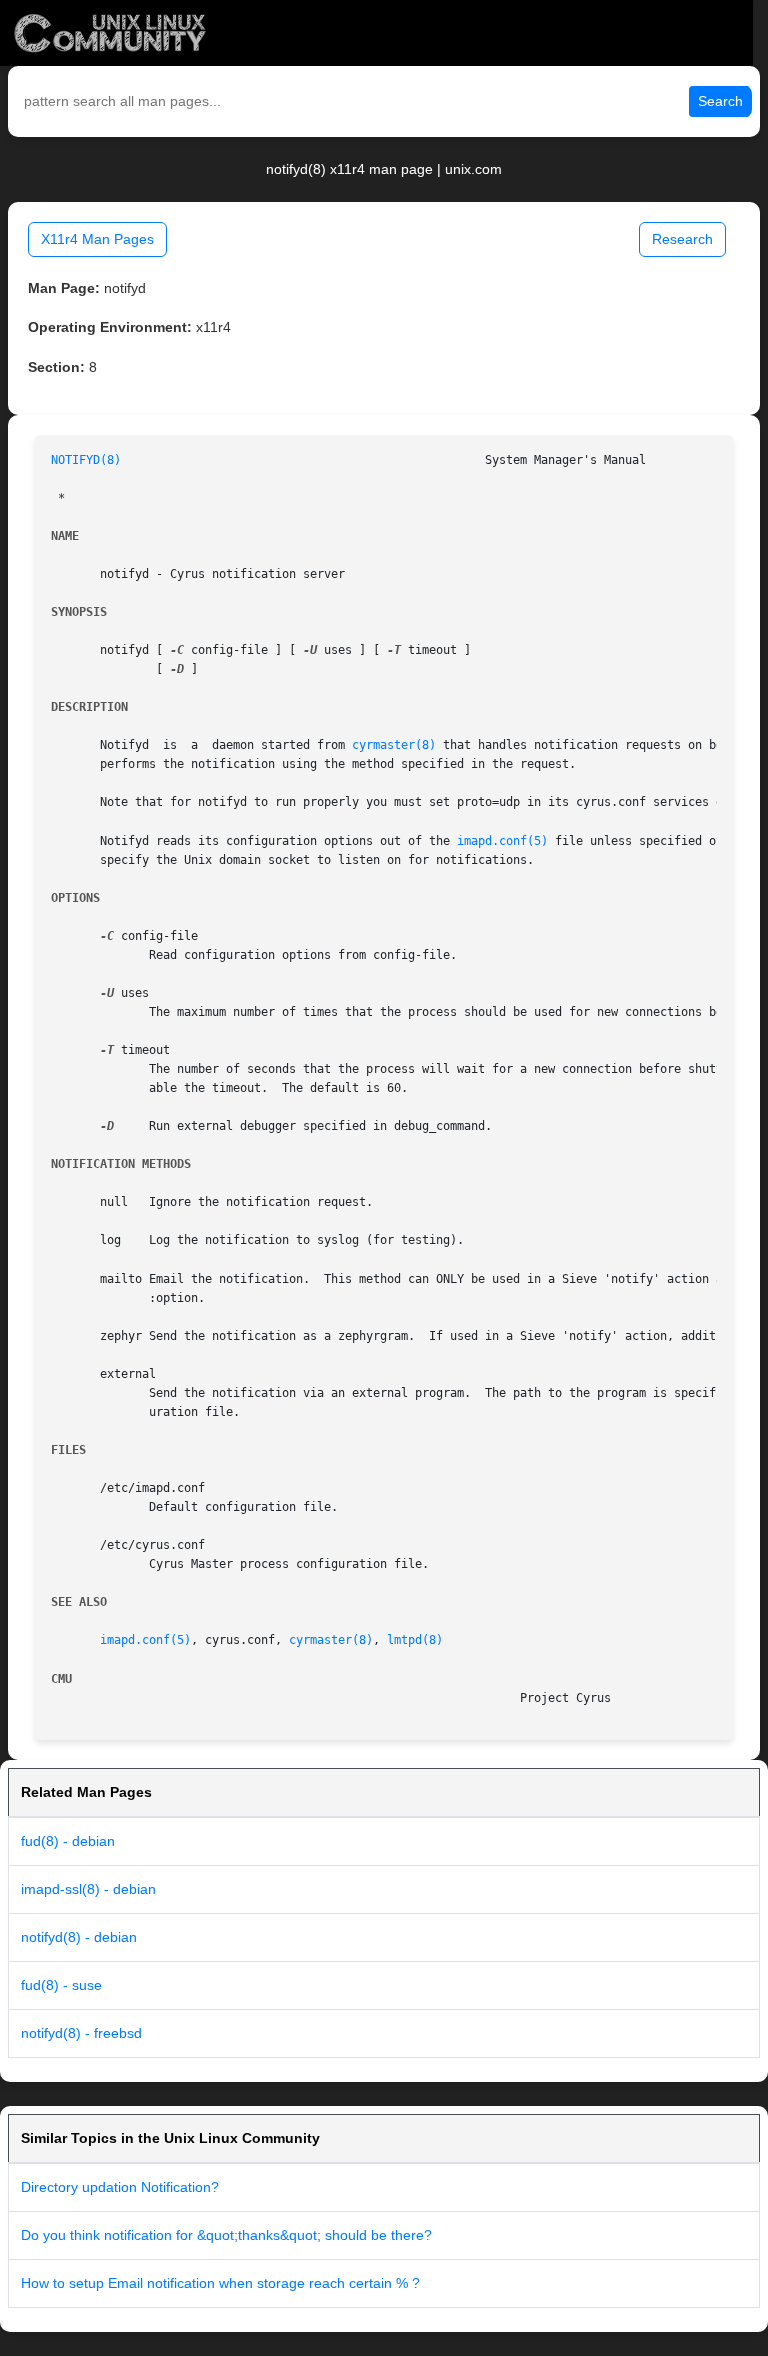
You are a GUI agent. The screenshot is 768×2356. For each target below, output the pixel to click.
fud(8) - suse (61, 1985)
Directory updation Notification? (120, 2187)
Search (720, 101)
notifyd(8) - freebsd (81, 2033)
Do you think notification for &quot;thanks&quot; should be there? (226, 2235)
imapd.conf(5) (502, 841)
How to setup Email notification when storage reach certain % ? (220, 2283)
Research (682, 239)
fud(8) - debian (68, 1841)
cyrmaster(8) (394, 745)
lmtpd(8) (415, 1640)
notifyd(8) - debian (79, 1937)
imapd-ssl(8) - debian (88, 1889)
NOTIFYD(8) (86, 460)
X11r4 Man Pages (97, 239)
